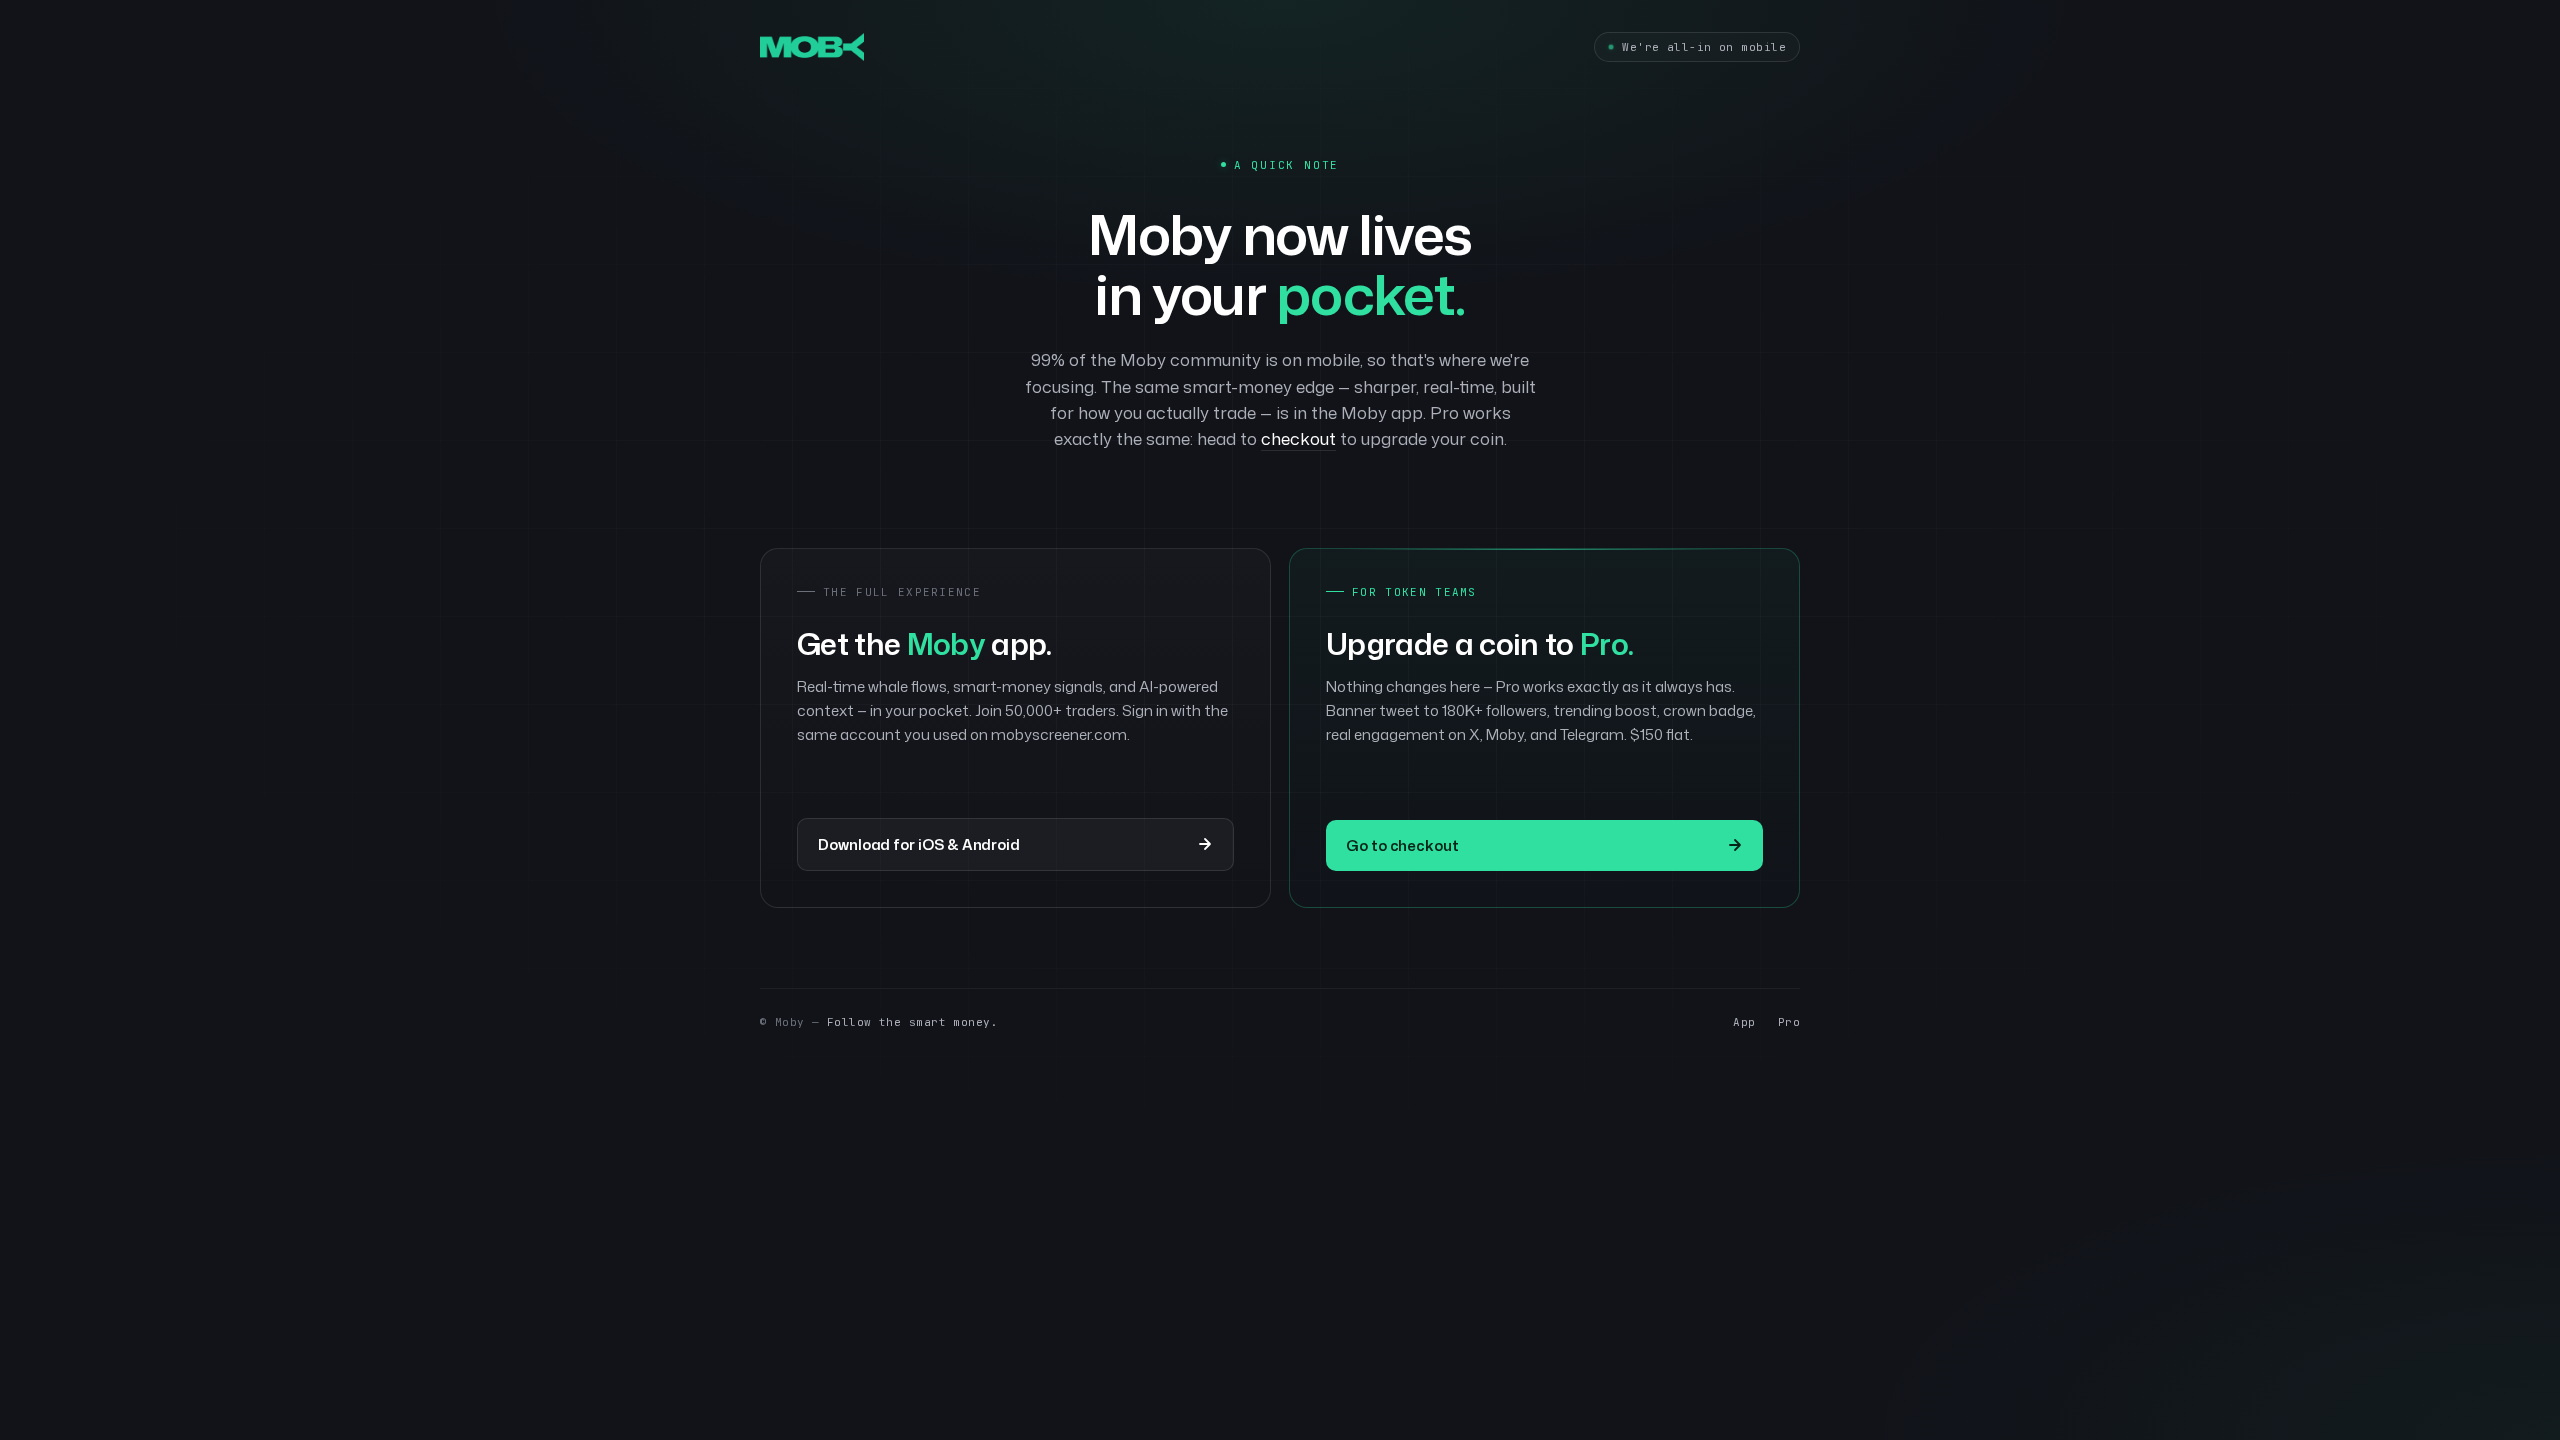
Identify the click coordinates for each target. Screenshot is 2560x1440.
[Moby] (812, 47)
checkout (1298, 438)
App (1744, 1022)
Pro (1789, 1022)
